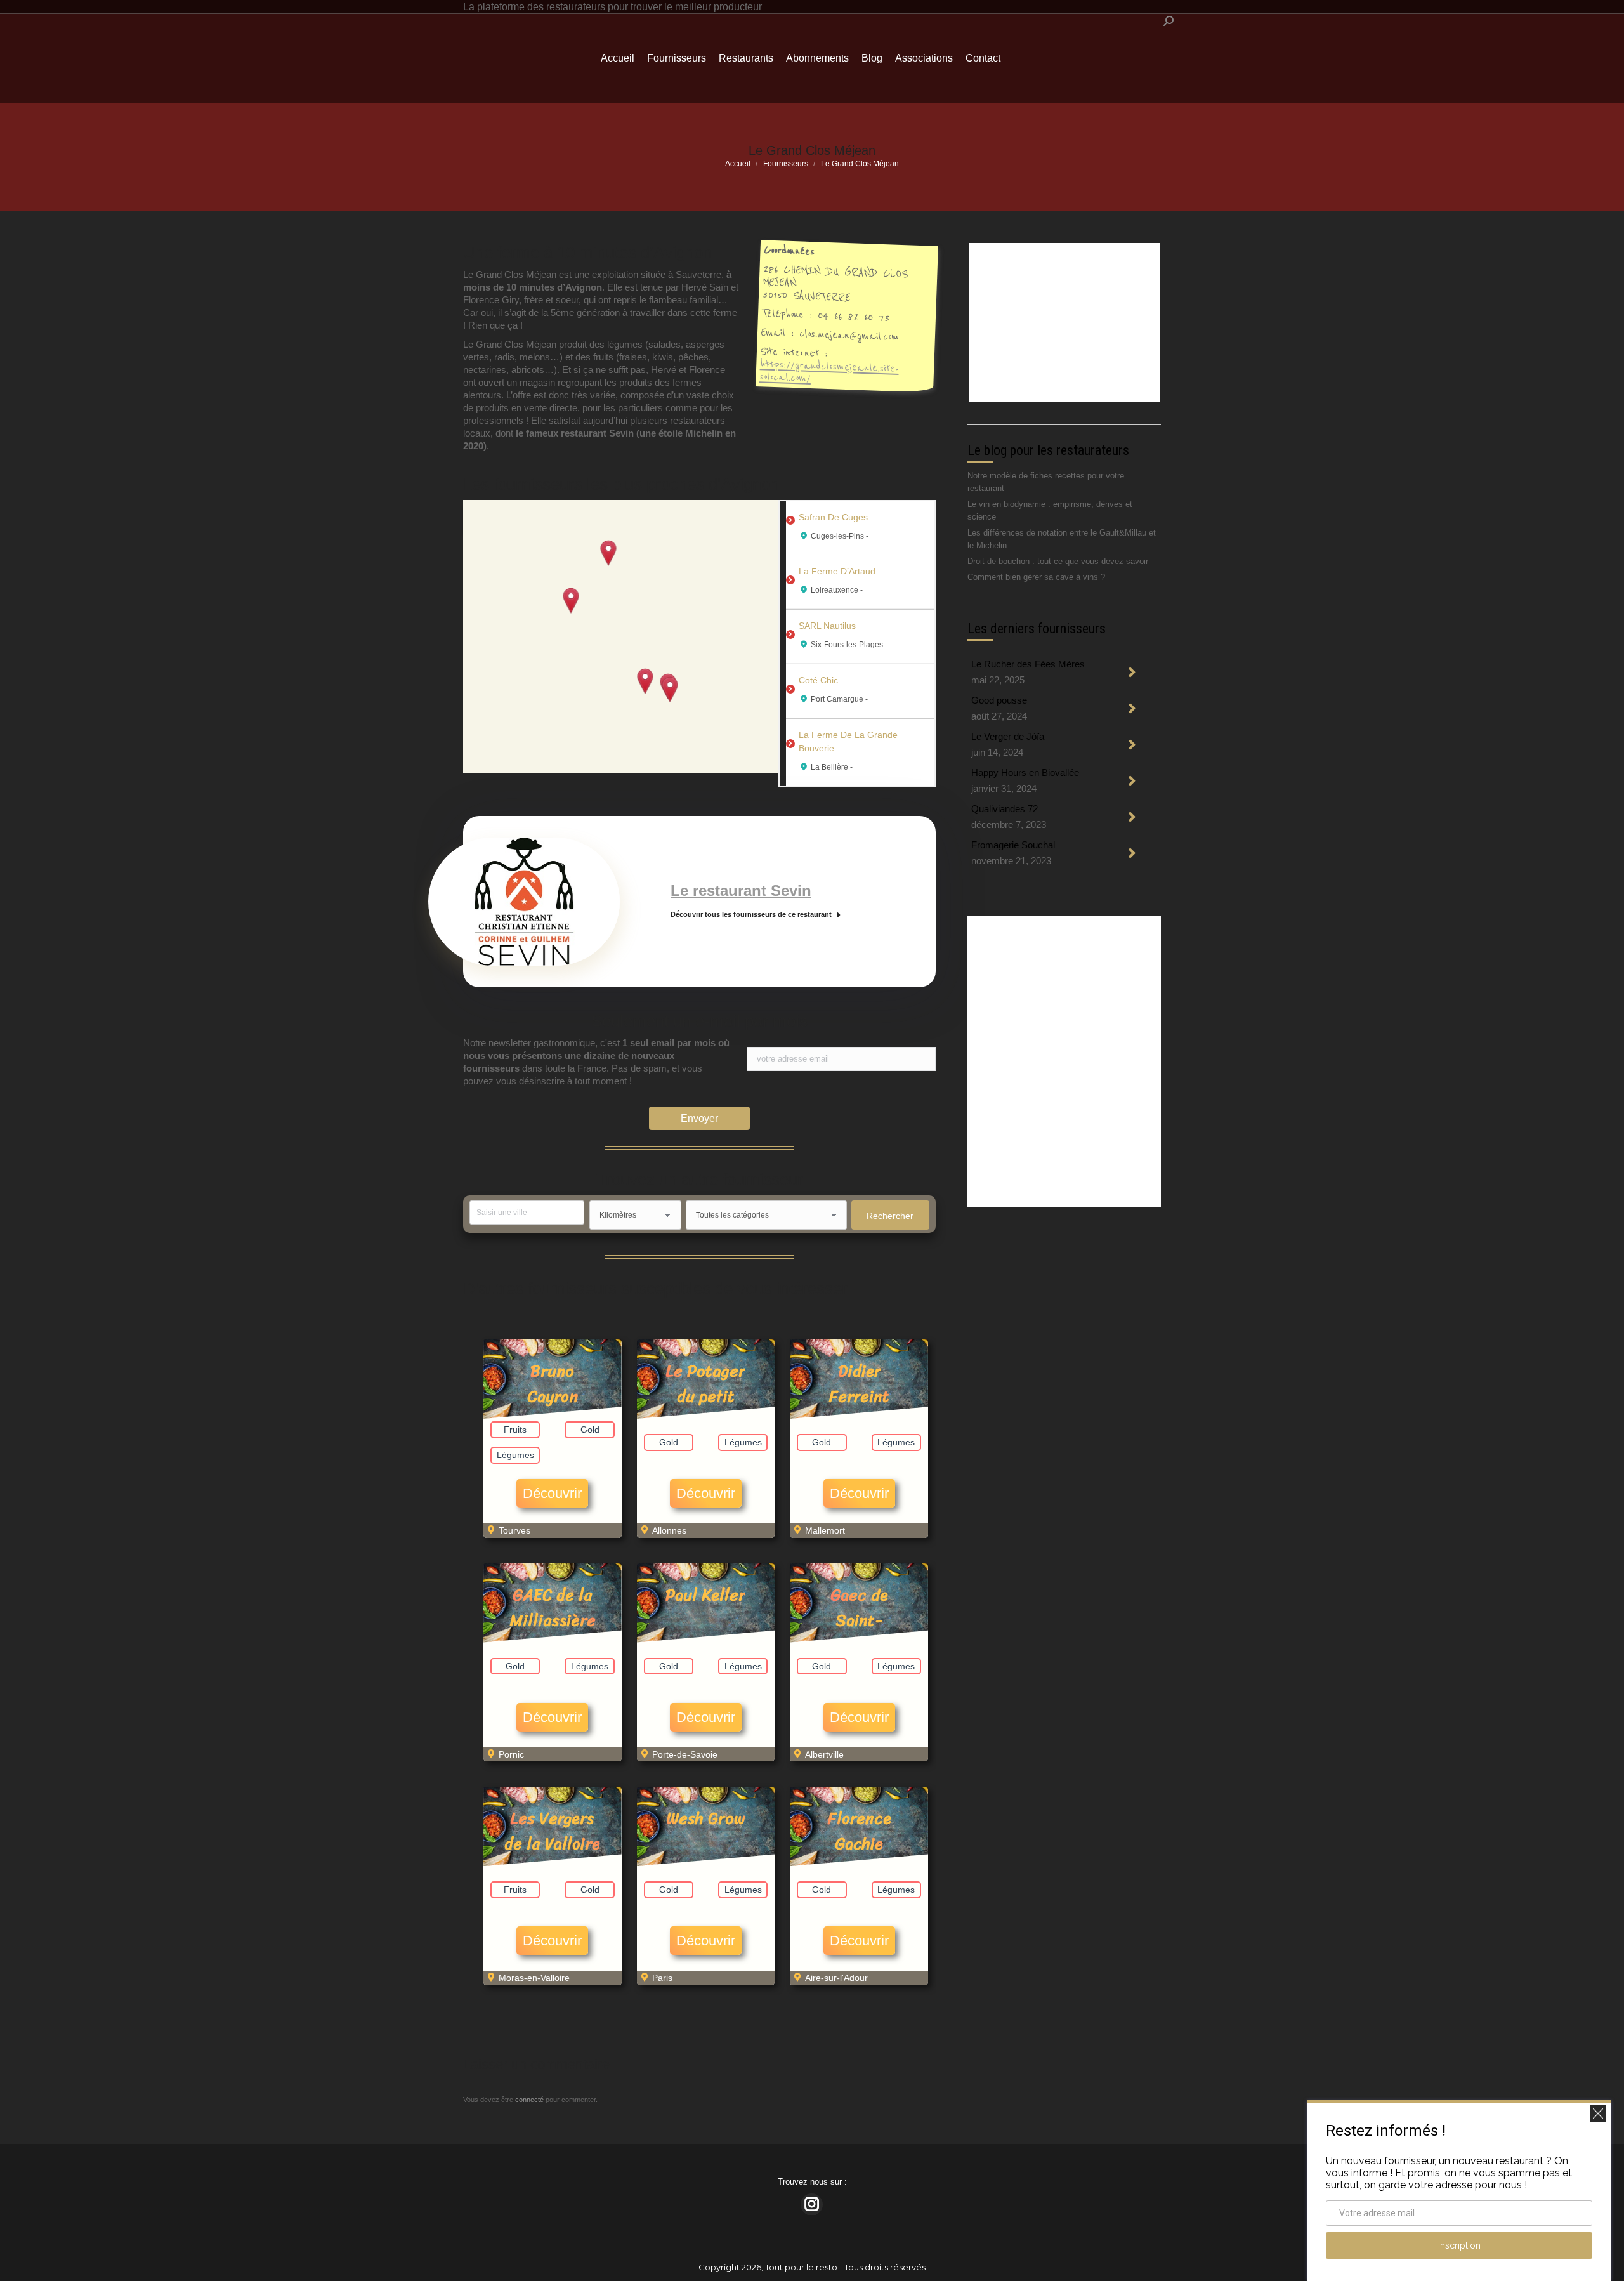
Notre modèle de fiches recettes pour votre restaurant (1046, 482)
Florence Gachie (859, 1831)
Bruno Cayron (553, 1384)
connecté (529, 2100)
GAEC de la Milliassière (553, 1607)
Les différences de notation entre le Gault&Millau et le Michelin (1062, 539)
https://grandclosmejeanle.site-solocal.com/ (829, 371)
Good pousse (999, 700)
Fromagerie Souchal (1013, 845)
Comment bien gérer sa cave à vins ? (1036, 577)
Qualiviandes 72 (1005, 809)
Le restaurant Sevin (741, 891)
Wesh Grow (706, 1818)
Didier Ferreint (859, 1384)
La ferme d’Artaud (837, 571)
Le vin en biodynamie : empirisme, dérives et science (1050, 510)
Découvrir (552, 1493)
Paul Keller (705, 1595)
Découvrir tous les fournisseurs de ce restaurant (751, 914)
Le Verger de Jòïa (1008, 736)
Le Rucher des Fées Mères (1028, 664)
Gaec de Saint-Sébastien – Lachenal (859, 1633)
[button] (571, 601)
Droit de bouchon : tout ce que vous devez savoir (1058, 561)
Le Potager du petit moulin (705, 1396)
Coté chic (818, 680)
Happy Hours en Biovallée (1025, 772)
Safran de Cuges (833, 517)
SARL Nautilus (827, 626)
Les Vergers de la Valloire (552, 1831)
